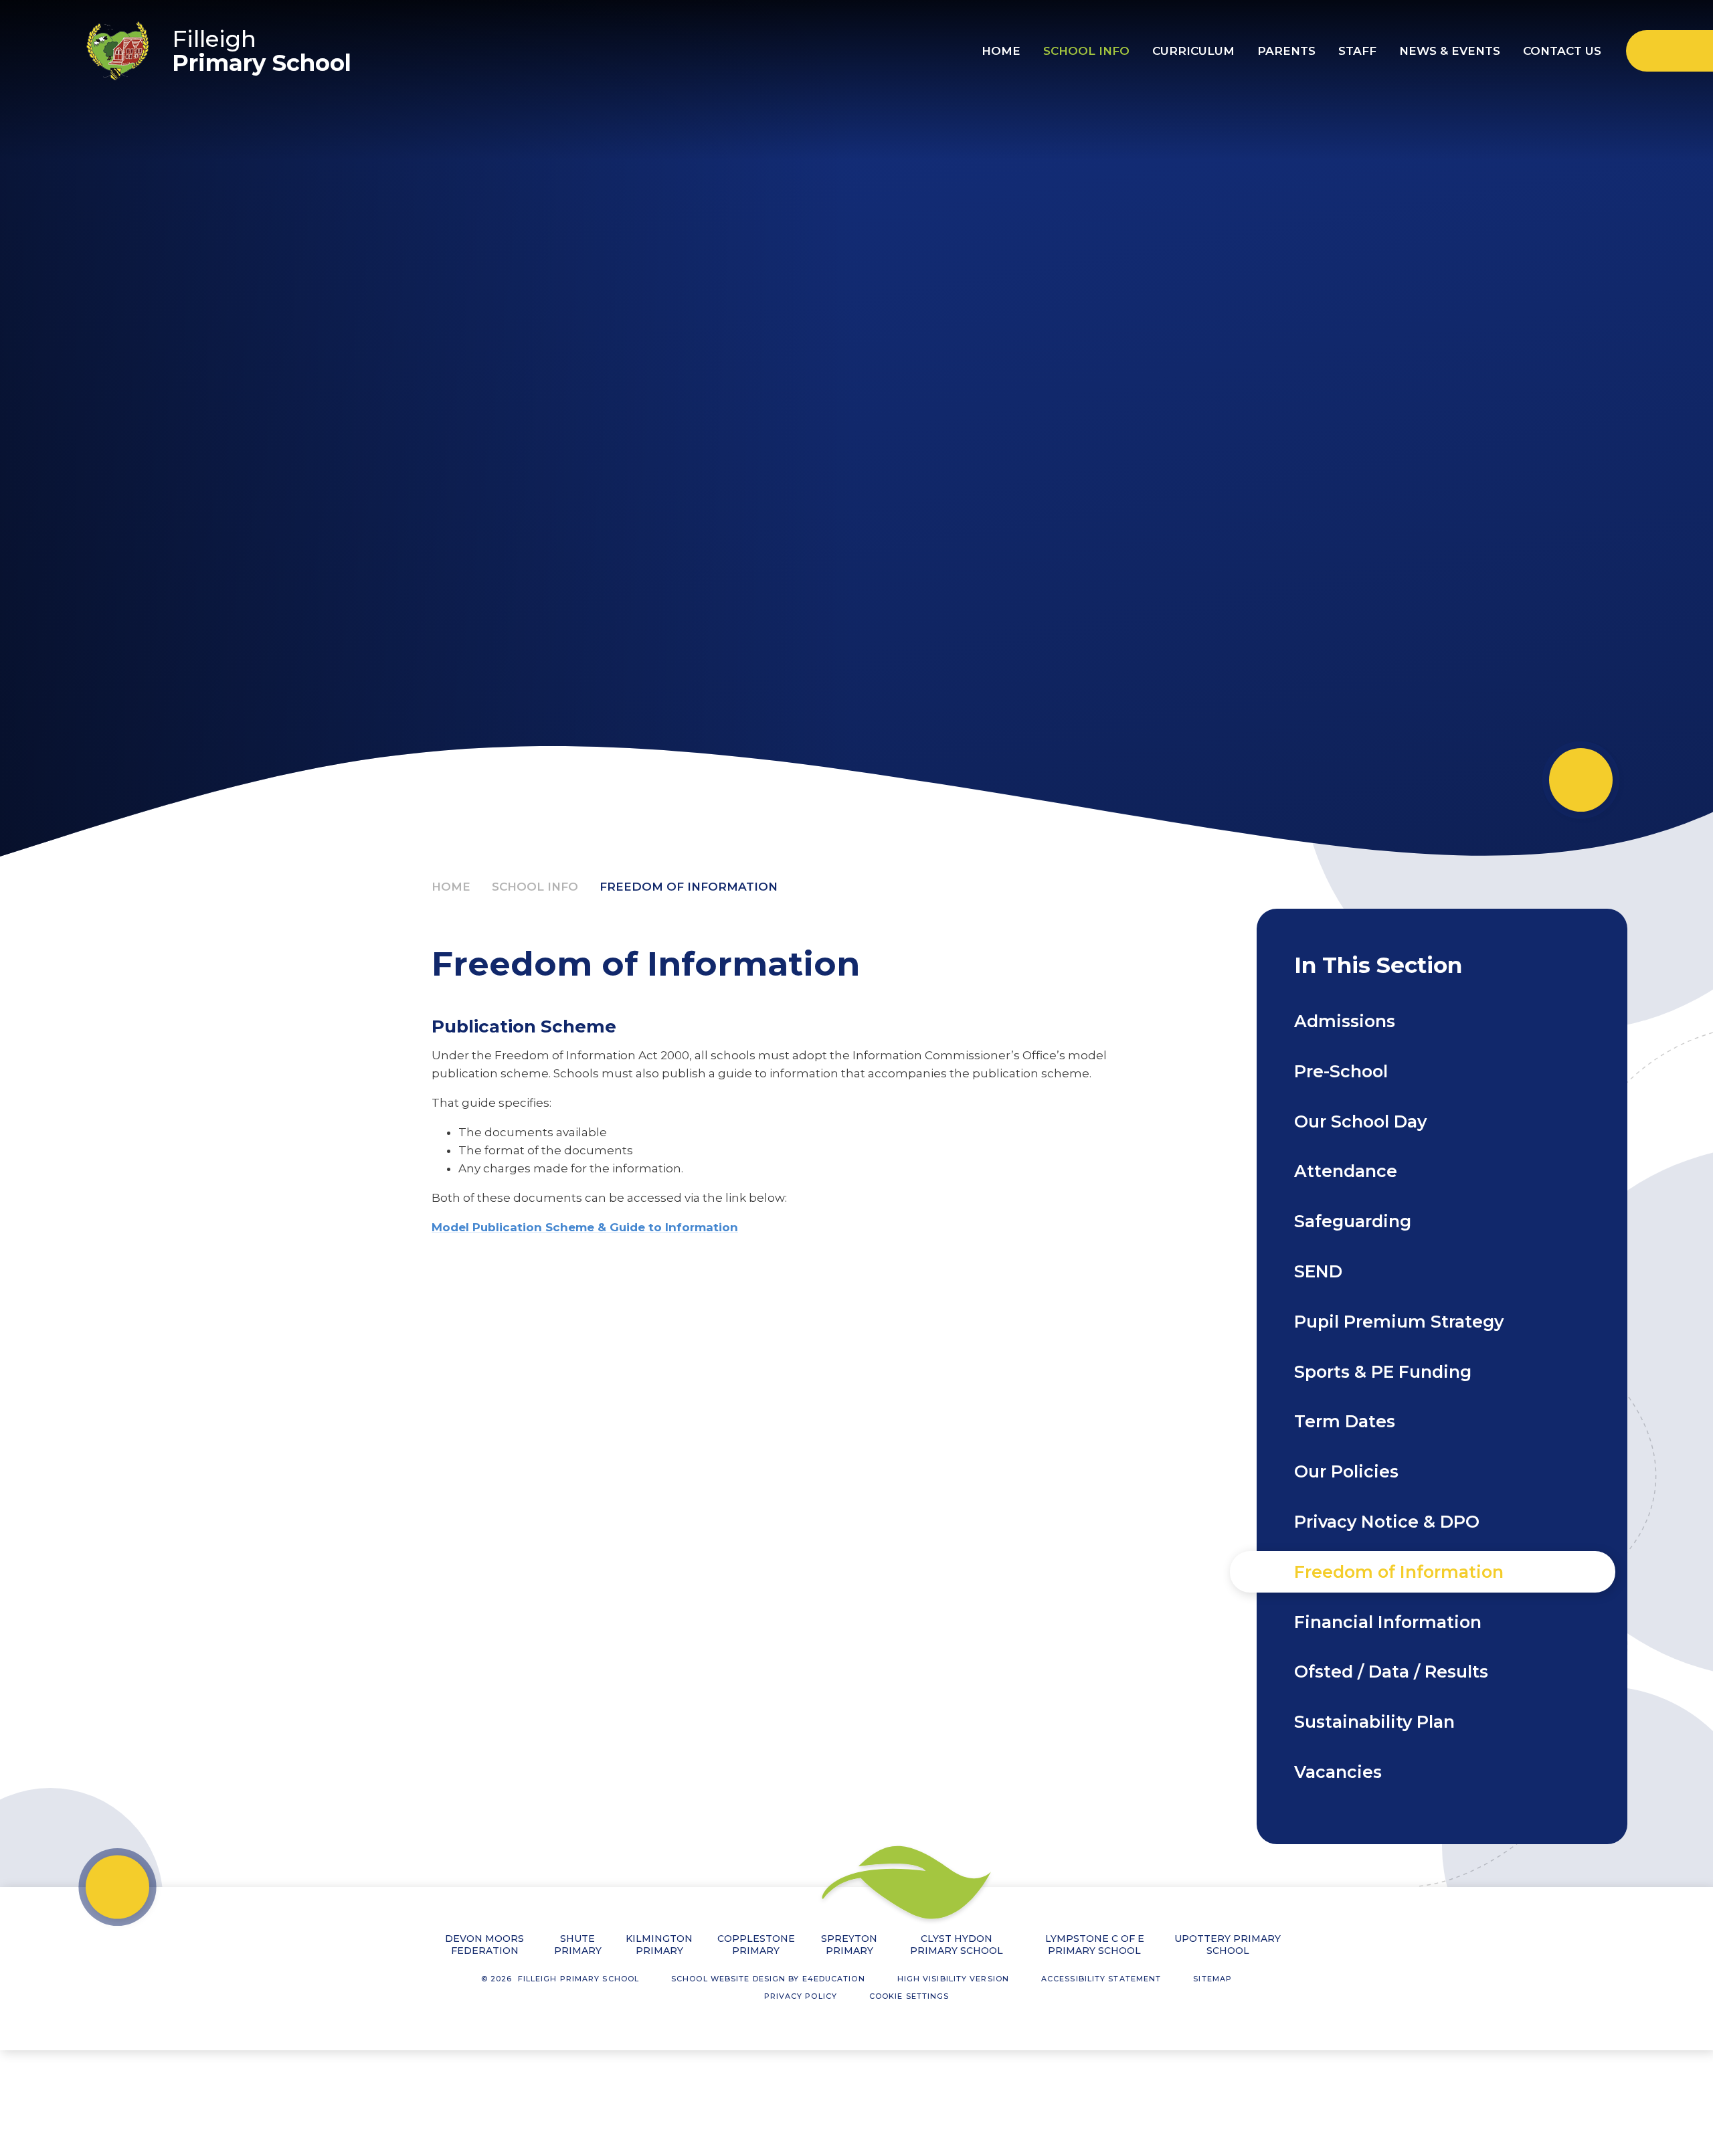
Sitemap (1212, 1979)
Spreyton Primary (849, 1945)
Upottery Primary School (1228, 1945)
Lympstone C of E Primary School (1095, 1945)
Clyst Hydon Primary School (957, 1945)
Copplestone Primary (756, 1945)
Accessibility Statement (1101, 1979)
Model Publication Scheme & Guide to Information (585, 1227)
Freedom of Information (689, 887)
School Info (535, 887)
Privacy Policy (801, 1996)
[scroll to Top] (117, 1887)
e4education (834, 1979)
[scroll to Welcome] (1581, 780)
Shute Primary (578, 1945)
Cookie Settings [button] (909, 1996)
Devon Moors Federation (484, 1945)
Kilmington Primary (659, 1945)
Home (451, 887)
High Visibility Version (953, 1979)
